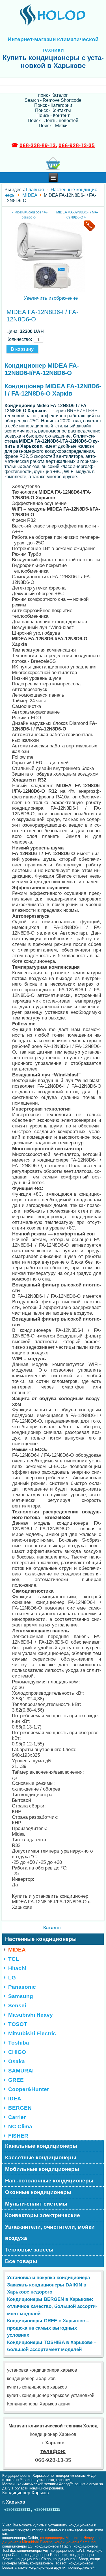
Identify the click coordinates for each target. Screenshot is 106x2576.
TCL (14, 1959)
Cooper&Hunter (29, 2089)
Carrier (17, 2117)
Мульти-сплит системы (36, 2204)
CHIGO (17, 2052)
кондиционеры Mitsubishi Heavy (67, 2538)
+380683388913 (17, 2510)
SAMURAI (21, 2071)
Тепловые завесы (29, 2250)
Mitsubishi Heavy (31, 2015)
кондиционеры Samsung (75, 2542)
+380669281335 (47, 2510)
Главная (35, 189)
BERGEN (20, 2108)
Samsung (21, 1996)
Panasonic (22, 1987)
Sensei (17, 2006)
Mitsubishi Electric (32, 2033)
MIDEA (30, 195)
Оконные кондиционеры (38, 2192)
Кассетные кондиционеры (41, 2157)
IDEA (15, 2099)
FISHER (18, 2136)
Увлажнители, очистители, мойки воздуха (50, 2232)
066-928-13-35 (77, 145)
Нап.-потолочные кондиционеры (49, 2181)
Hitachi (17, 1968)
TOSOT (18, 2024)
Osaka (17, 2061)
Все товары (21, 2261)
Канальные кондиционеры (41, 2146)
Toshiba (19, 2043)
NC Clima (20, 2126)
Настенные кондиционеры (41, 1939)
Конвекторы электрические (43, 2215)
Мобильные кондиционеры (42, 2169)
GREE (16, 2080)
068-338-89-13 (38, 145)
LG (12, 1978)
